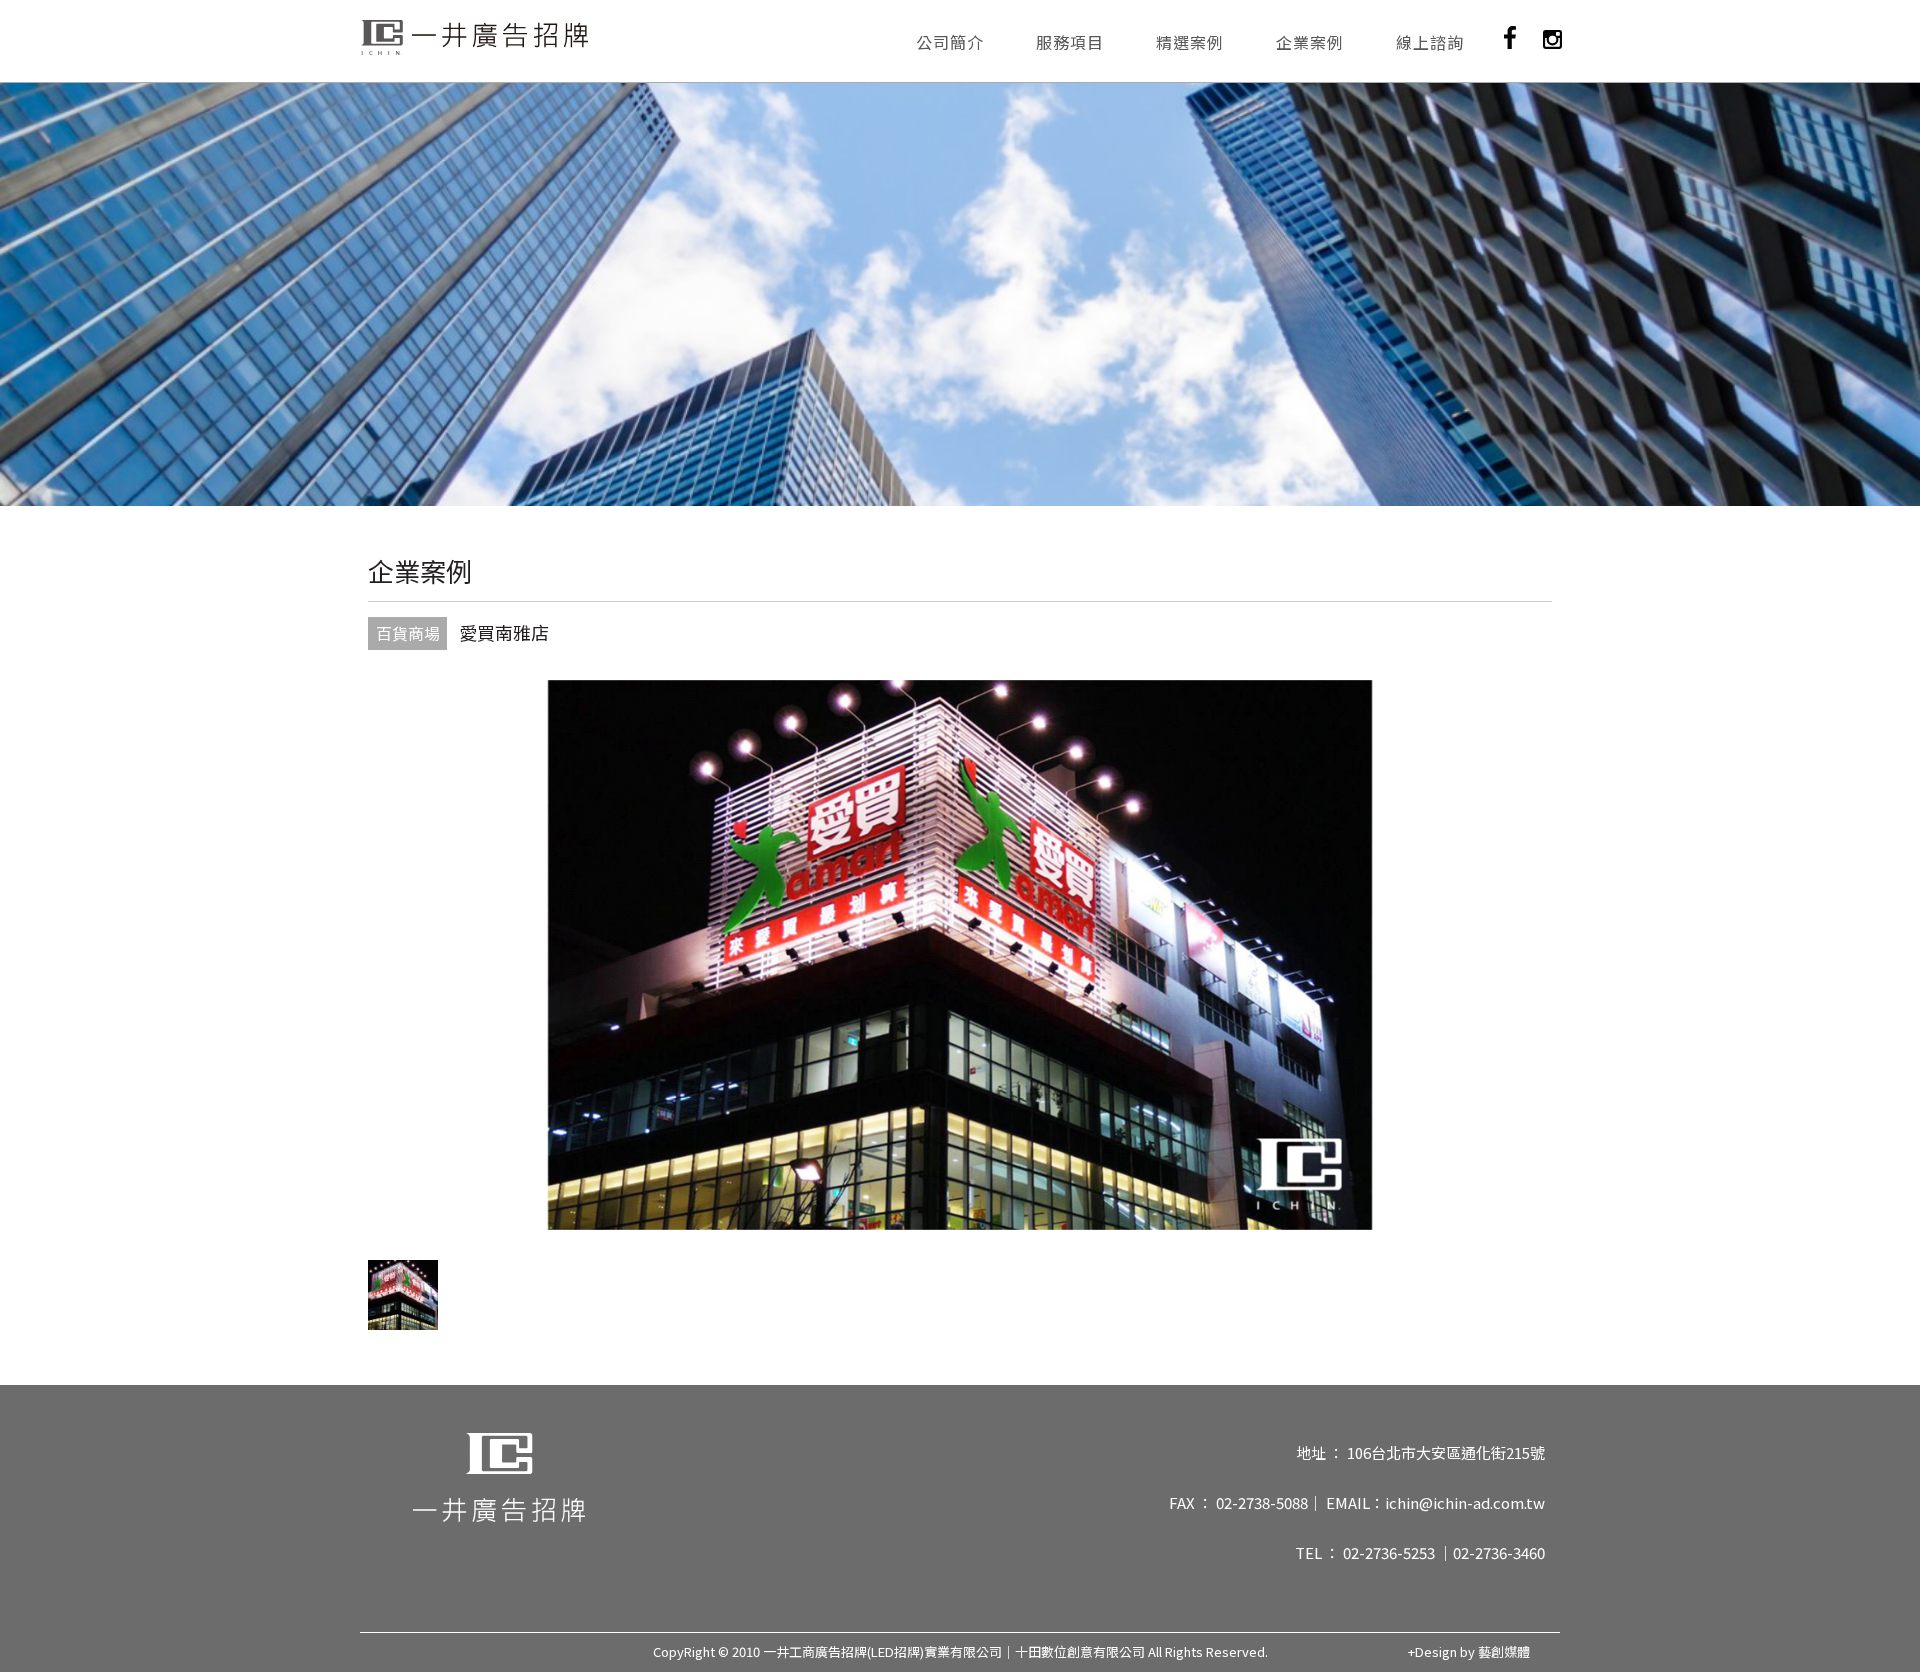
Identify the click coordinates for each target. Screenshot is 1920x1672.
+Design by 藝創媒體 (1469, 1652)
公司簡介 (950, 42)
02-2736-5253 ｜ (1398, 1552)
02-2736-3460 (1499, 1552)
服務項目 (1070, 42)
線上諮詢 (1430, 42)
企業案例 (1310, 42)
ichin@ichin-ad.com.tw (1465, 1502)
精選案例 (1190, 42)
